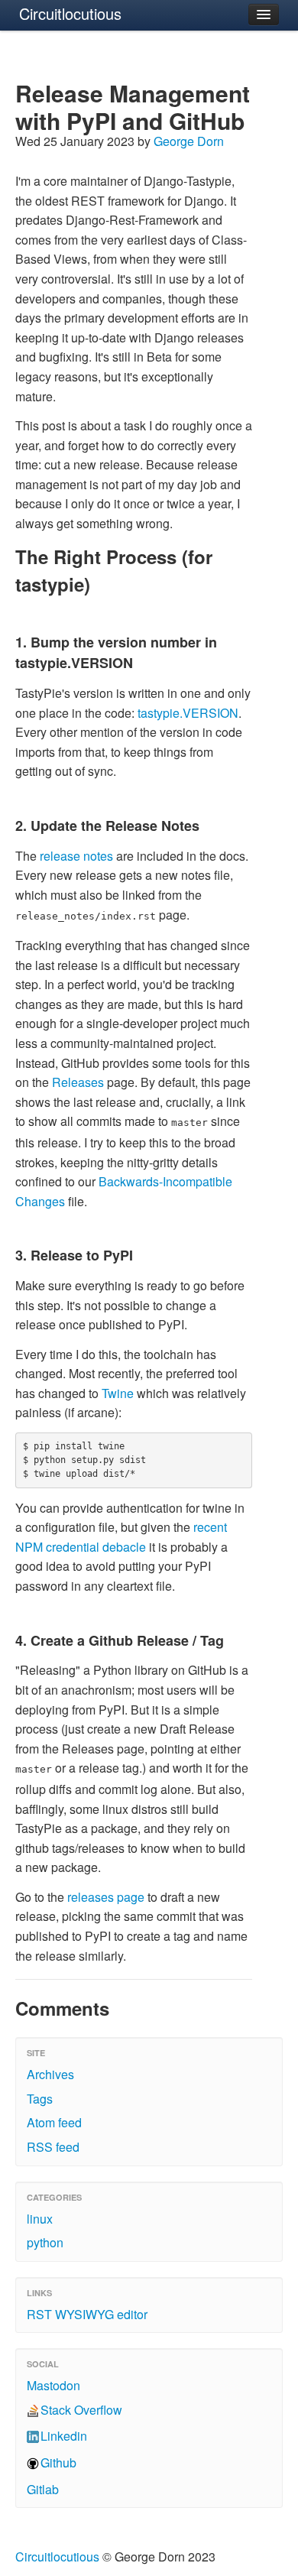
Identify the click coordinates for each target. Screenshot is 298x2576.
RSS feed (53, 2147)
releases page (106, 1897)
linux (40, 2219)
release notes (76, 856)
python (45, 2242)
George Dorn (189, 141)
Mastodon (53, 2385)
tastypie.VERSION (188, 713)
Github (58, 2462)
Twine (118, 1393)
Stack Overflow (81, 2410)
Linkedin (64, 2436)
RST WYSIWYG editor (87, 2314)
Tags (40, 2099)
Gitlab (43, 2489)
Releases (78, 1082)
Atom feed (54, 2122)
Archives (50, 2074)
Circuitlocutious (70, 13)
